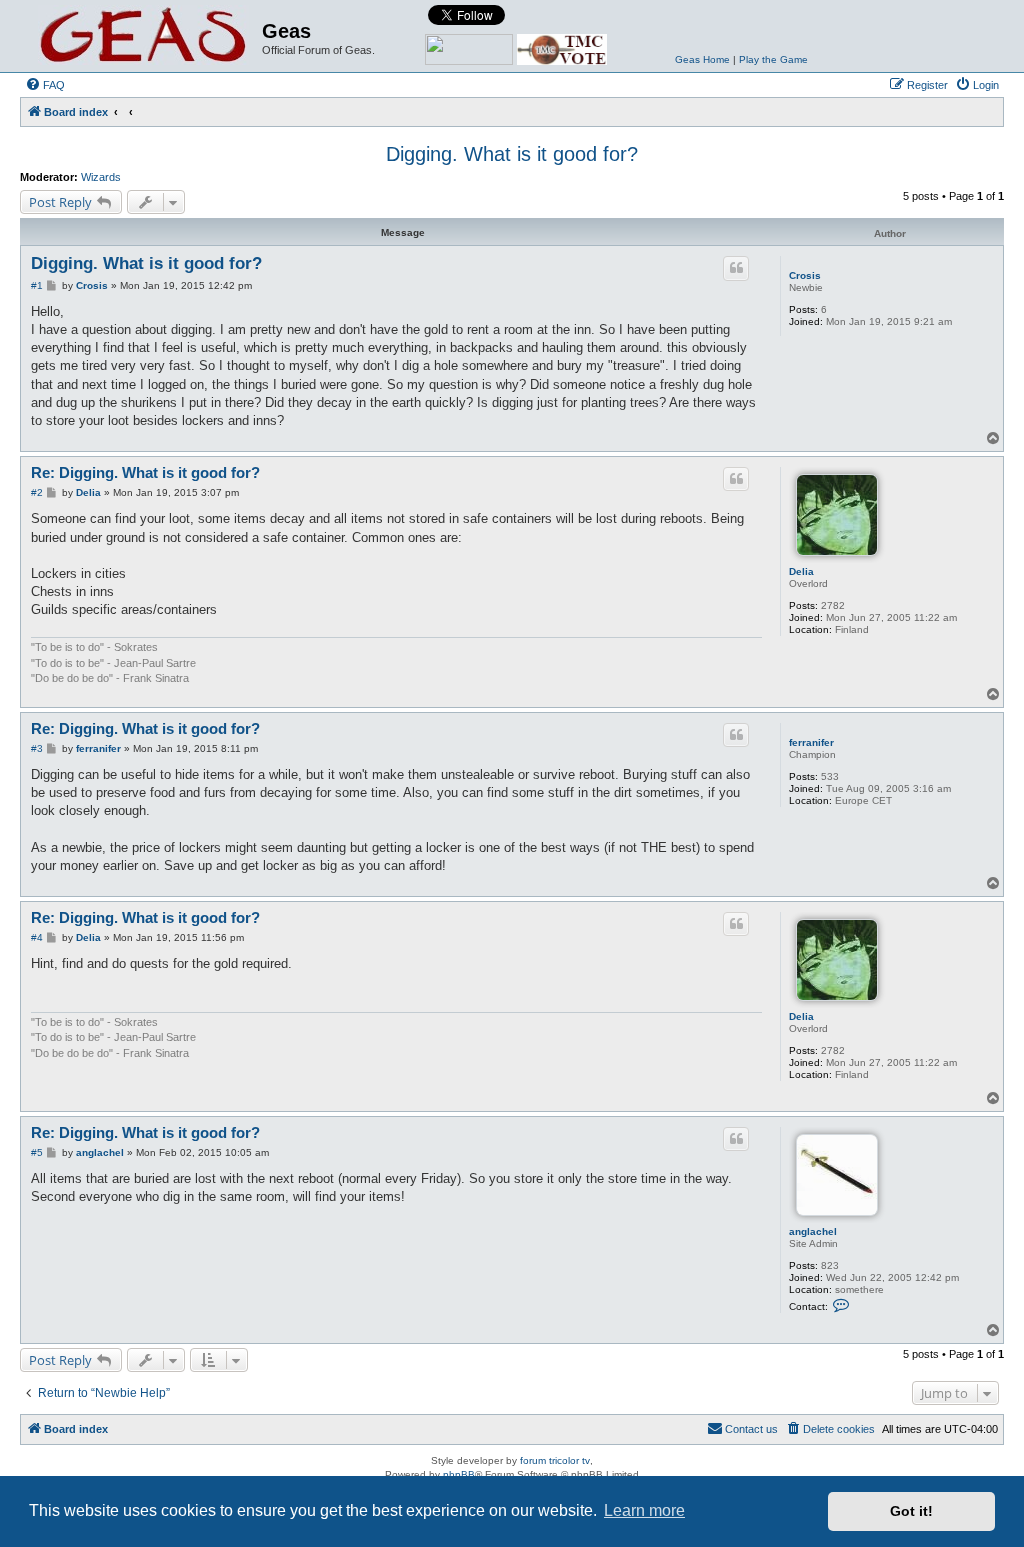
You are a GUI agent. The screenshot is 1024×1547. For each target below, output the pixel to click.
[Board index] (143, 36)
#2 (37, 492)
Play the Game (773, 59)
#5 (37, 1152)
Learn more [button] (644, 1510)
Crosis (805, 275)
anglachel (813, 1231)
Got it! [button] (911, 1511)
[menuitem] (45, 85)
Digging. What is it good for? (512, 154)
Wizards (101, 177)
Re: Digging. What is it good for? (145, 472)
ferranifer (811, 742)
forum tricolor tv (555, 1460)
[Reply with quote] (736, 268)
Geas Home (702, 59)
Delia (801, 571)
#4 (37, 937)
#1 (37, 285)
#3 (37, 748)
